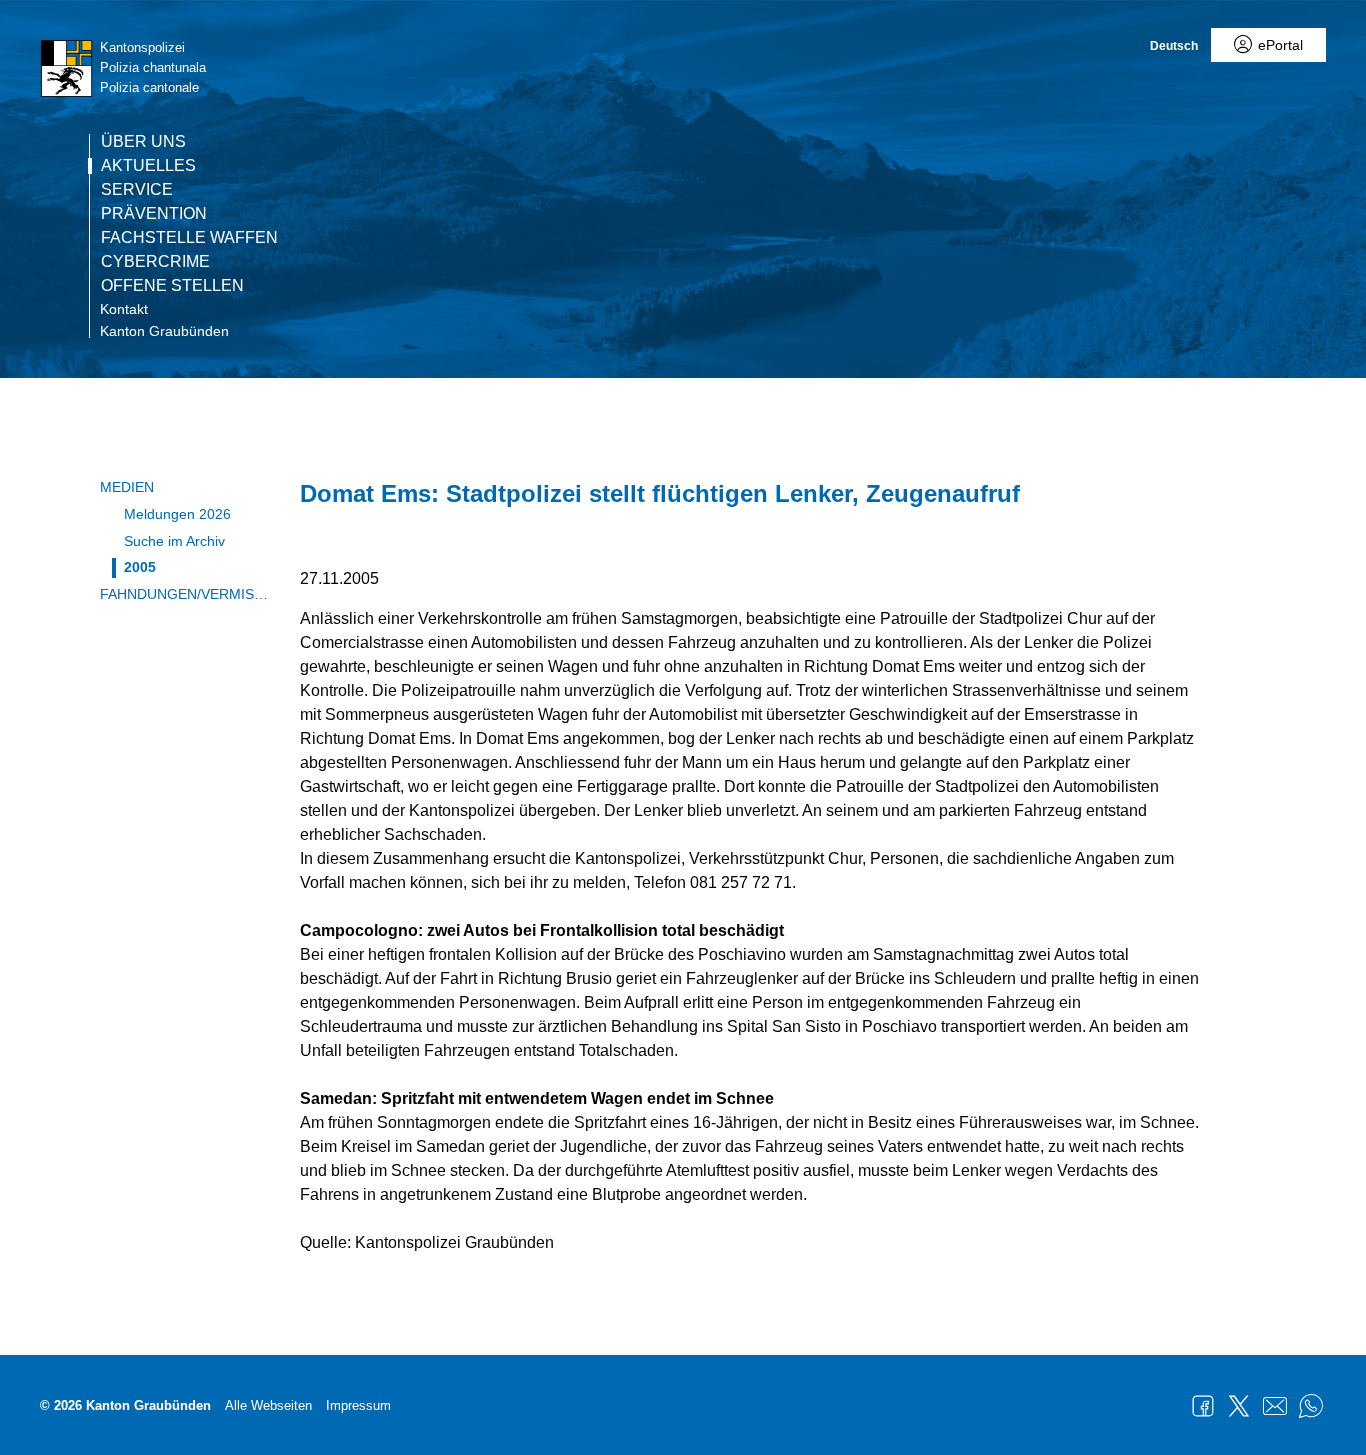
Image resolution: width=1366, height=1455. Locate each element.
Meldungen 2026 (177, 514)
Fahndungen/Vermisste (185, 594)
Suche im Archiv (174, 541)
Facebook (1203, 1406)
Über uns (143, 142)
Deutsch (1174, 46)
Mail (1275, 1406)
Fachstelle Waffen (189, 238)
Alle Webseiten (268, 1405)
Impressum (358, 1405)
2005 (140, 567)
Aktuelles (148, 166)
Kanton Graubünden (164, 331)
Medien (127, 487)
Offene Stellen (172, 286)
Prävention (154, 214)
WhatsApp (1311, 1406)
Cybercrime (155, 262)
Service (137, 190)
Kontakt (124, 309)
